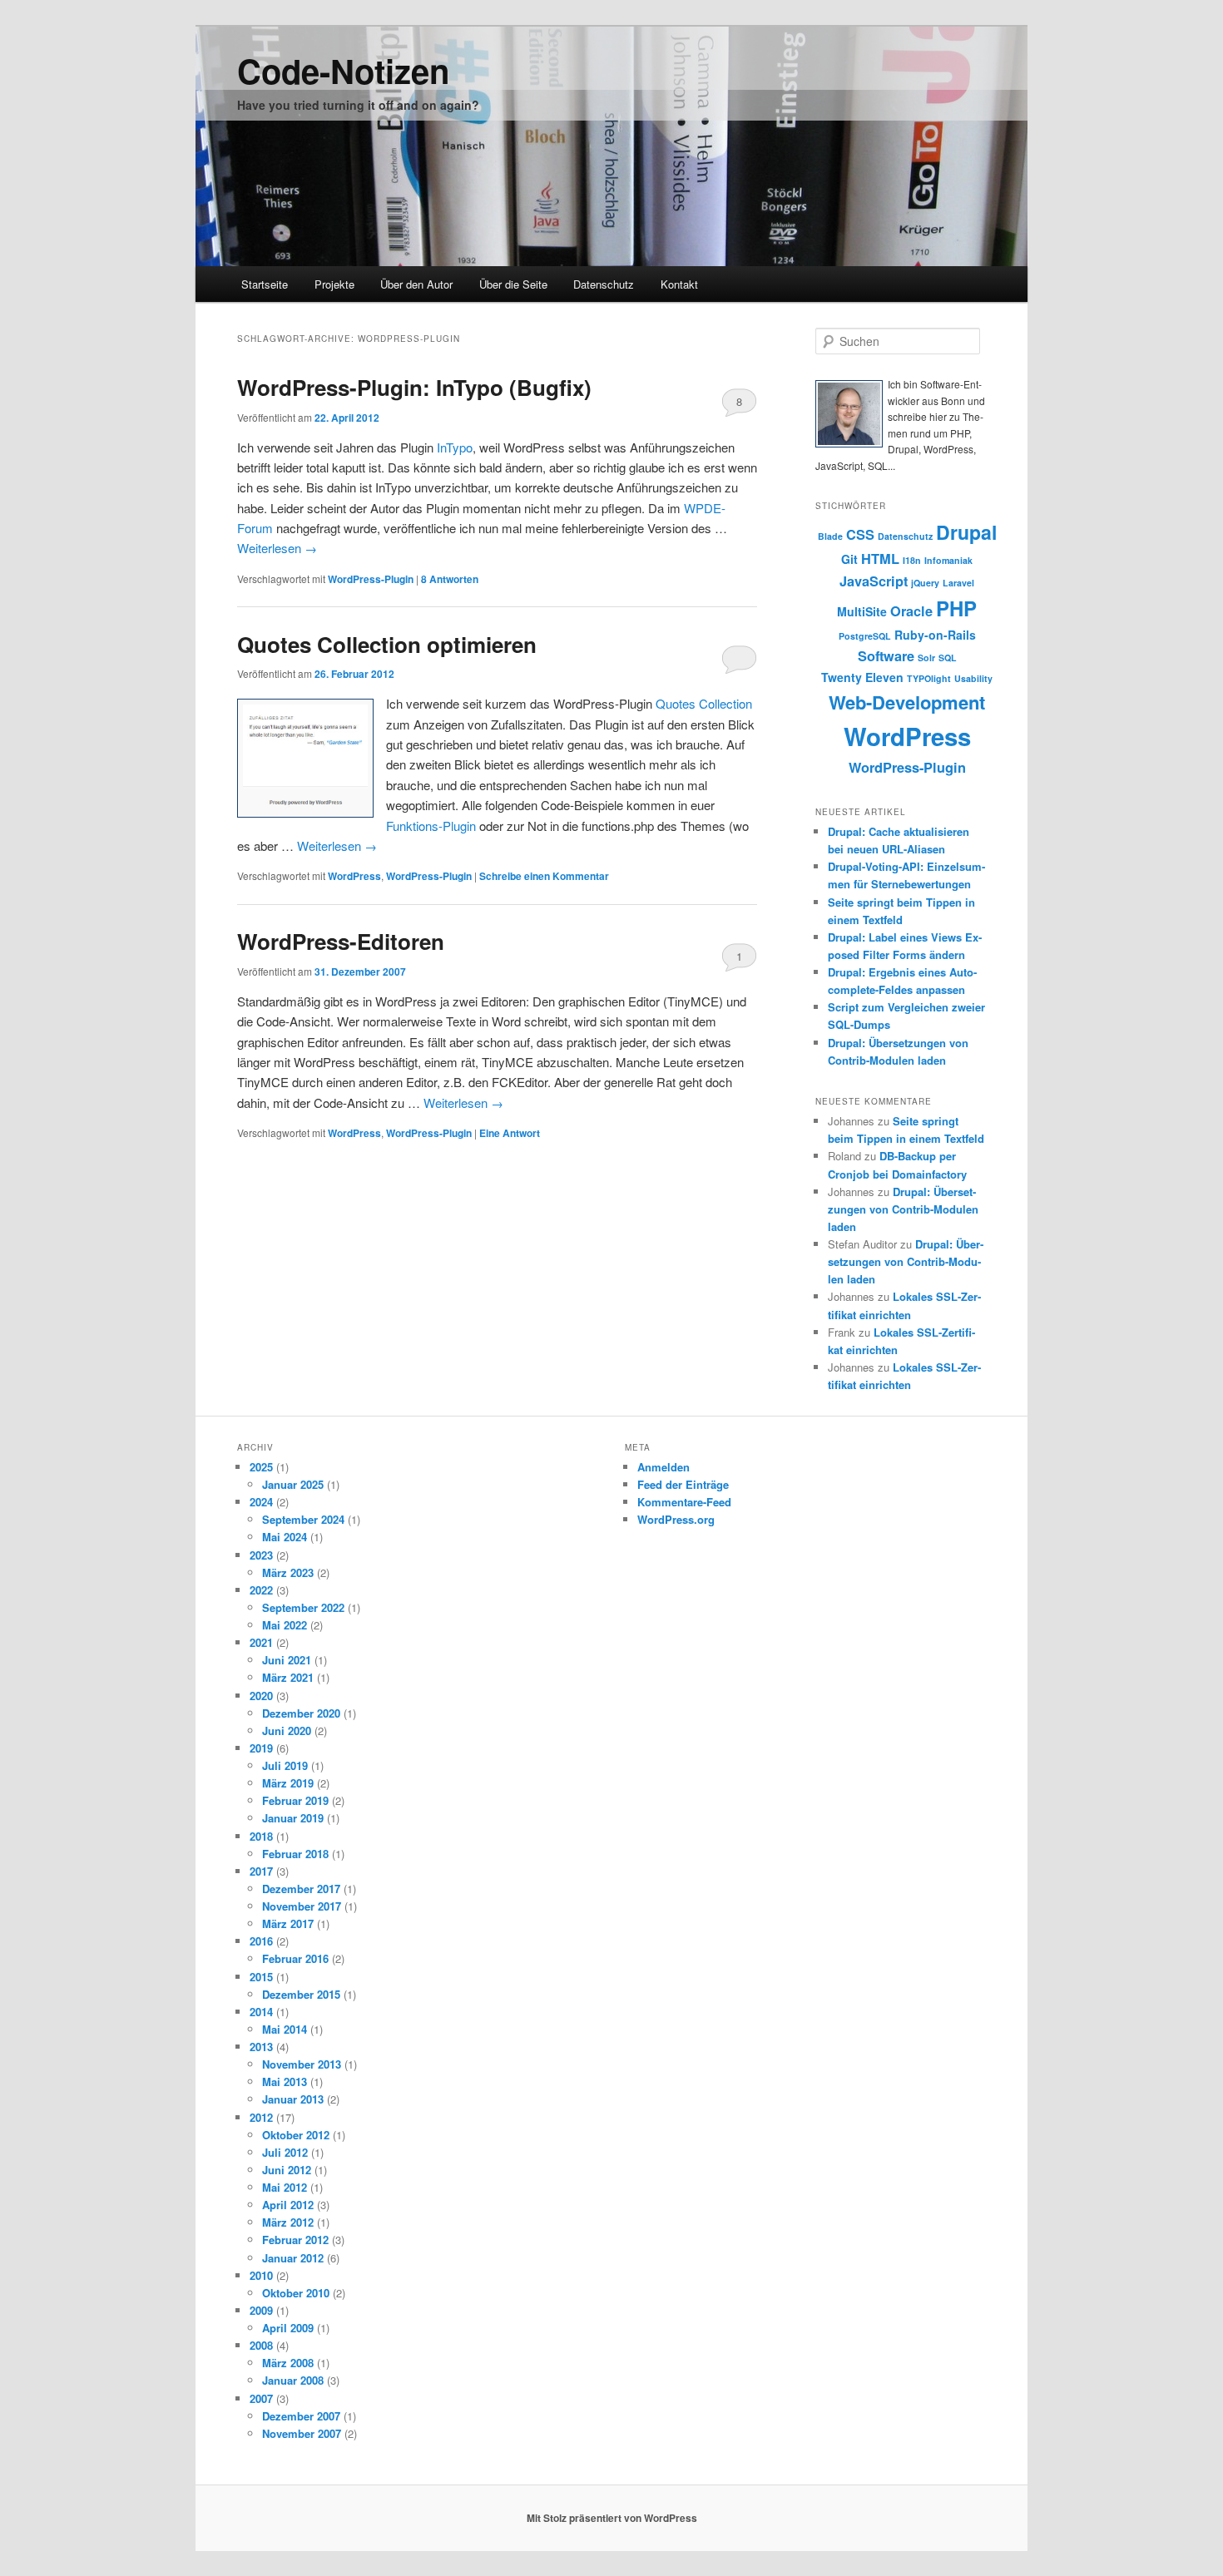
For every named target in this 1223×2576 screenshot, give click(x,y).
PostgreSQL (865, 636)
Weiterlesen (277, 548)
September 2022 (303, 1607)
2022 (261, 1590)
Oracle (911, 611)
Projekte (334, 284)
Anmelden (663, 1467)
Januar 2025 (293, 1484)
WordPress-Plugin (371, 579)
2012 (261, 2117)
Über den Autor (416, 284)
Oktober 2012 (296, 2135)
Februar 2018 (295, 1854)
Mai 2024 (285, 1537)
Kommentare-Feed (684, 1502)
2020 (261, 1696)
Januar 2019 (293, 1818)
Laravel (958, 583)
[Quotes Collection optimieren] (305, 758)
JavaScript (874, 581)
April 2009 (288, 2328)
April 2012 (288, 2205)
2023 (261, 1555)
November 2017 (302, 1906)
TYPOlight (929, 678)
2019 (261, 1748)
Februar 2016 (295, 1958)
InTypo (455, 447)
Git (849, 559)
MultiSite (862, 611)
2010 (261, 2275)
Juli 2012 (285, 2152)
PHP (956, 608)
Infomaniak (948, 560)
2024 (261, 1502)
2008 (261, 2345)
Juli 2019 (285, 1765)
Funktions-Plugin (431, 826)
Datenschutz (604, 284)
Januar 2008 (293, 2380)
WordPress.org (676, 1519)
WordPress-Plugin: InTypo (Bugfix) (414, 387)
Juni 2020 (287, 1731)
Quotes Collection (704, 703)
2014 (261, 2012)
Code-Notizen (343, 70)
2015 (261, 1977)
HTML (880, 559)
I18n (912, 560)
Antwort (510, 1133)
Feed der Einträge (683, 1484)
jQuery (925, 583)
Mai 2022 (285, 1625)
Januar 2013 (293, 2099)
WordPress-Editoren (341, 941)
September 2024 (303, 1519)
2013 (261, 2047)
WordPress (354, 876)
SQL (948, 658)
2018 (261, 1836)
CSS (860, 534)
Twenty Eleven (862, 677)
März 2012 (288, 2222)
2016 (261, 1941)
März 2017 (288, 1923)
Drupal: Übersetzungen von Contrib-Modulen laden (903, 1209)
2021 (261, 1642)
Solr (926, 658)
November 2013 (302, 2064)
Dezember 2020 (301, 1713)
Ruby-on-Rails (935, 635)
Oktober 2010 (296, 2293)
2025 (261, 1467)
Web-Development (907, 702)
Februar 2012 (295, 2240)
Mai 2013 (285, 2082)
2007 (261, 2398)
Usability (973, 678)
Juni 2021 (287, 1660)
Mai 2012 (285, 2187)
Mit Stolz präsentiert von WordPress (612, 2518)
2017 (261, 1871)
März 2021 (288, 1677)
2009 (261, 2310)
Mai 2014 (285, 2029)
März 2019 (288, 1783)
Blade (830, 536)
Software (886, 656)
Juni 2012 (287, 2170)
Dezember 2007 (301, 2416)
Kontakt (679, 284)
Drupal (966, 532)
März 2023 (288, 1572)
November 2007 (302, 2433)
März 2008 (288, 2363)
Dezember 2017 (301, 1889)
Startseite (265, 284)
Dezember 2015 (301, 1994)
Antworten (450, 579)
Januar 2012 (293, 2258)
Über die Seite (513, 284)
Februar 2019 (295, 1800)
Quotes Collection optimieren (387, 644)
